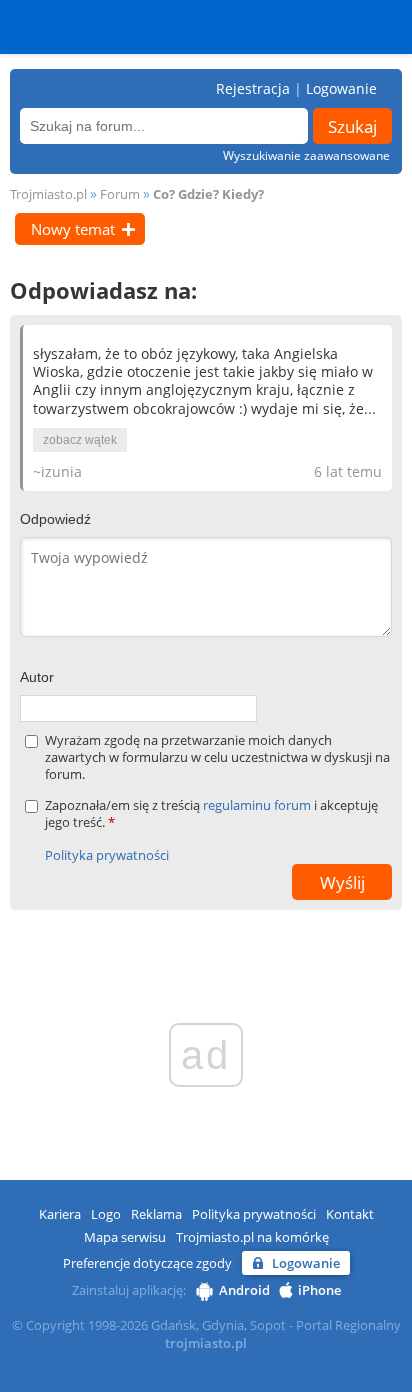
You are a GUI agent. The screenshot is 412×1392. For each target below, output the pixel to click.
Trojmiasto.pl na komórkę (252, 1237)
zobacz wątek (80, 440)
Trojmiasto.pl (48, 194)
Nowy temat (73, 229)
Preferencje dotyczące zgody (147, 1263)
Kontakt (350, 1214)
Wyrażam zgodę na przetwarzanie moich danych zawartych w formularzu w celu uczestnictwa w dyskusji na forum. (217, 757)
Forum (120, 194)
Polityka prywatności (107, 855)
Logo (106, 1214)
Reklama (156, 1214)
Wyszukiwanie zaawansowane (306, 155)
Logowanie (341, 88)
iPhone (319, 1290)
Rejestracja (253, 88)
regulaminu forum (258, 805)
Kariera (60, 1214)
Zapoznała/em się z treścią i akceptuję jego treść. (211, 814)
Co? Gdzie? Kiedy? (208, 194)
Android (244, 1290)
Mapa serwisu (125, 1237)
